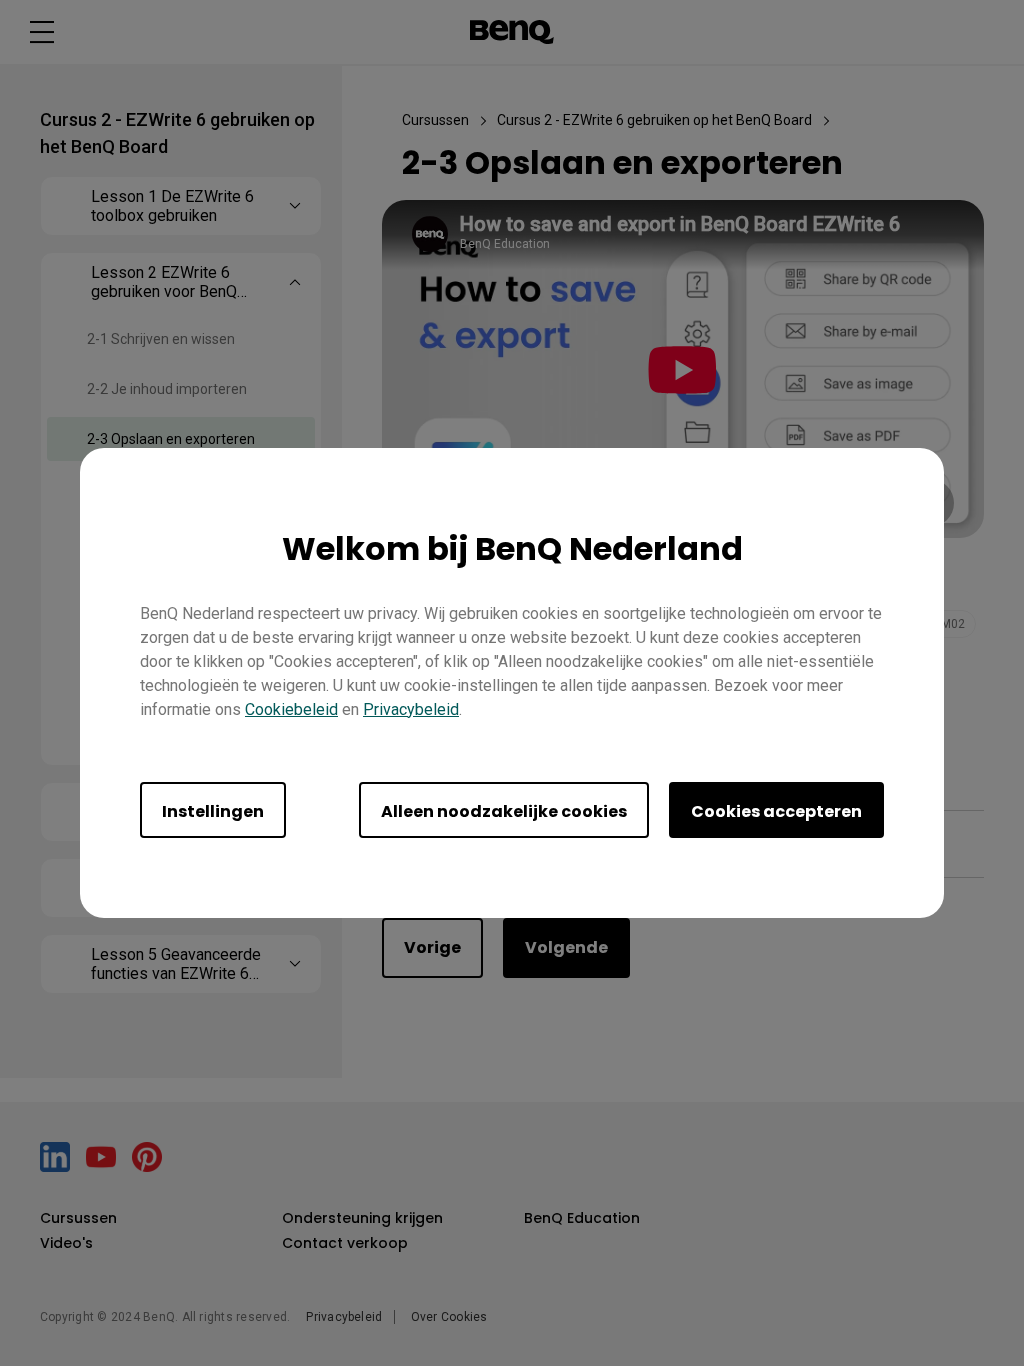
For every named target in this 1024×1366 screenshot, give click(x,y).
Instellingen (213, 811)
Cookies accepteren (776, 811)
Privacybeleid (411, 709)
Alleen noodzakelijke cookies (504, 811)
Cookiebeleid (291, 709)
